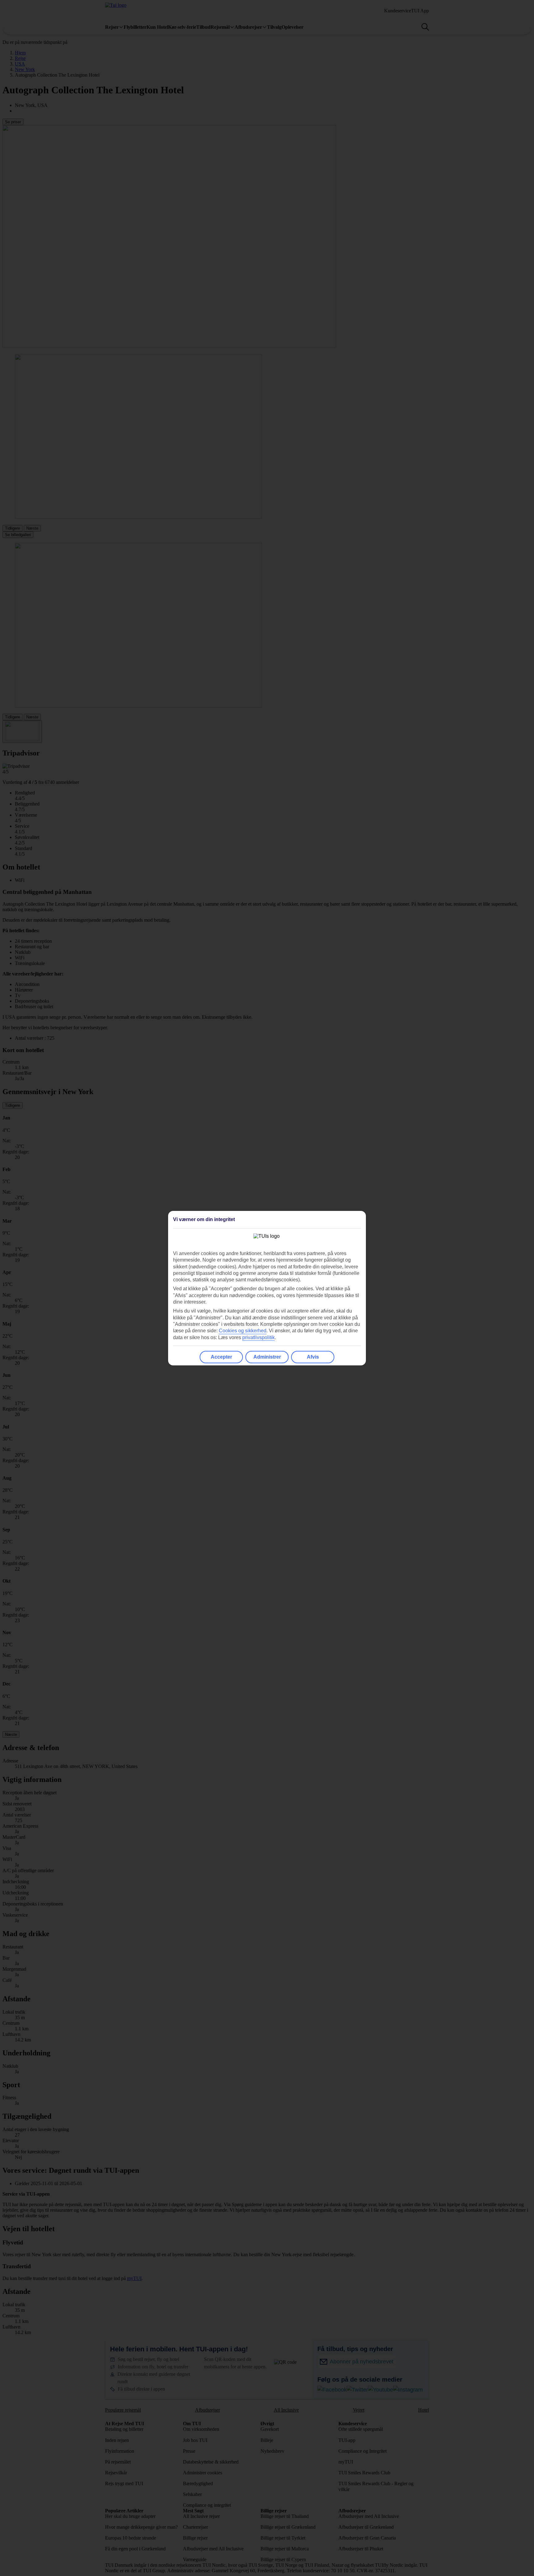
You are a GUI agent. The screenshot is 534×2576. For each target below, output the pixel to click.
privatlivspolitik (259, 1337)
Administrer (267, 1357)
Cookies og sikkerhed (243, 1331)
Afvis (313, 1357)
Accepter (221, 1357)
